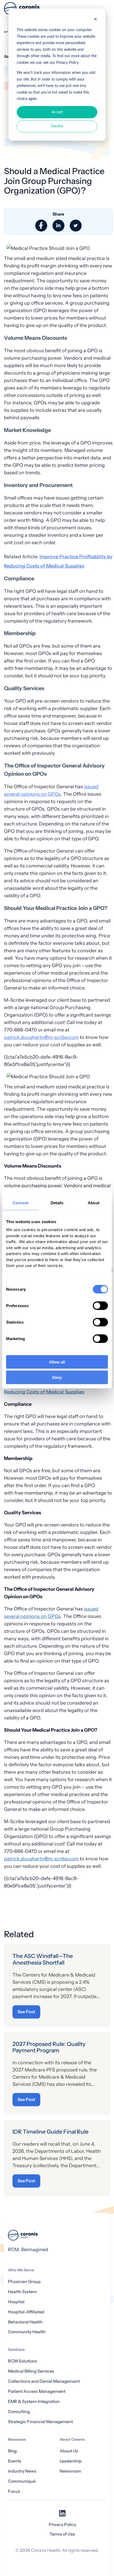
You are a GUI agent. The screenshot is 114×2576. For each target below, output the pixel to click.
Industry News (22, 2471)
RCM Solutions (23, 2361)
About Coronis (72, 2439)
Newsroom (70, 2471)
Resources (17, 2439)
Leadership (71, 2461)
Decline (57, 126)
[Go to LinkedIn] (62, 2515)
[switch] (100, 1306)
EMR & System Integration (34, 2401)
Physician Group (24, 2282)
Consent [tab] (20, 1203)
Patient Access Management (37, 2391)
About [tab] (94, 1203)
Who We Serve (21, 2270)
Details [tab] (57, 1203)
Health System (22, 2292)
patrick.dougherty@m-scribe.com (41, 1037)
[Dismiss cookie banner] (95, 20)
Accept (57, 112)
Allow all (57, 1362)
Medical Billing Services (31, 2371)
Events (15, 2461)
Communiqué (22, 2481)
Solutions (16, 2350)
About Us (69, 2451)
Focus (14, 2491)
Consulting (19, 2412)
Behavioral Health (25, 2322)
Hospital (16, 2302)
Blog (12, 2451)
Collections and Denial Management (44, 2381)
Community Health (27, 2332)
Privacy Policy (62, 2525)
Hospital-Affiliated (26, 2312)
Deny (57, 1377)
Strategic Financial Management (40, 2422)
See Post (26, 2012)
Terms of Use (62, 2534)
